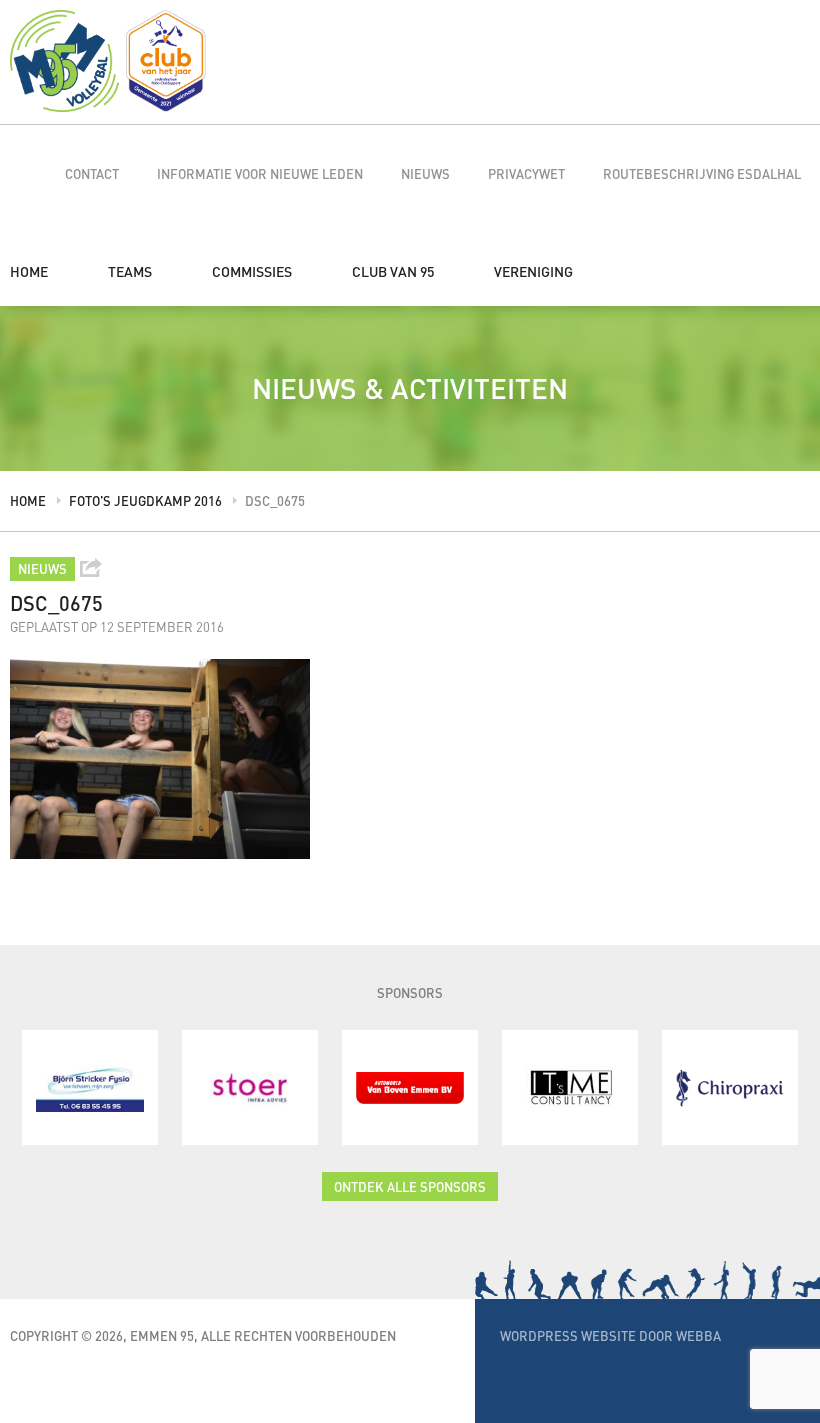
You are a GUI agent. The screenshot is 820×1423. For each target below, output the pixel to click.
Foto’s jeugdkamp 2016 (145, 500)
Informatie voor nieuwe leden (260, 173)
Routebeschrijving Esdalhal (702, 173)
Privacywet (526, 173)
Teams (130, 271)
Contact (92, 173)
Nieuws (425, 173)
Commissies (252, 271)
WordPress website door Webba (610, 1335)
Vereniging (533, 271)
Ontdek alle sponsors (410, 1186)
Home (29, 271)
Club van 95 (393, 271)
